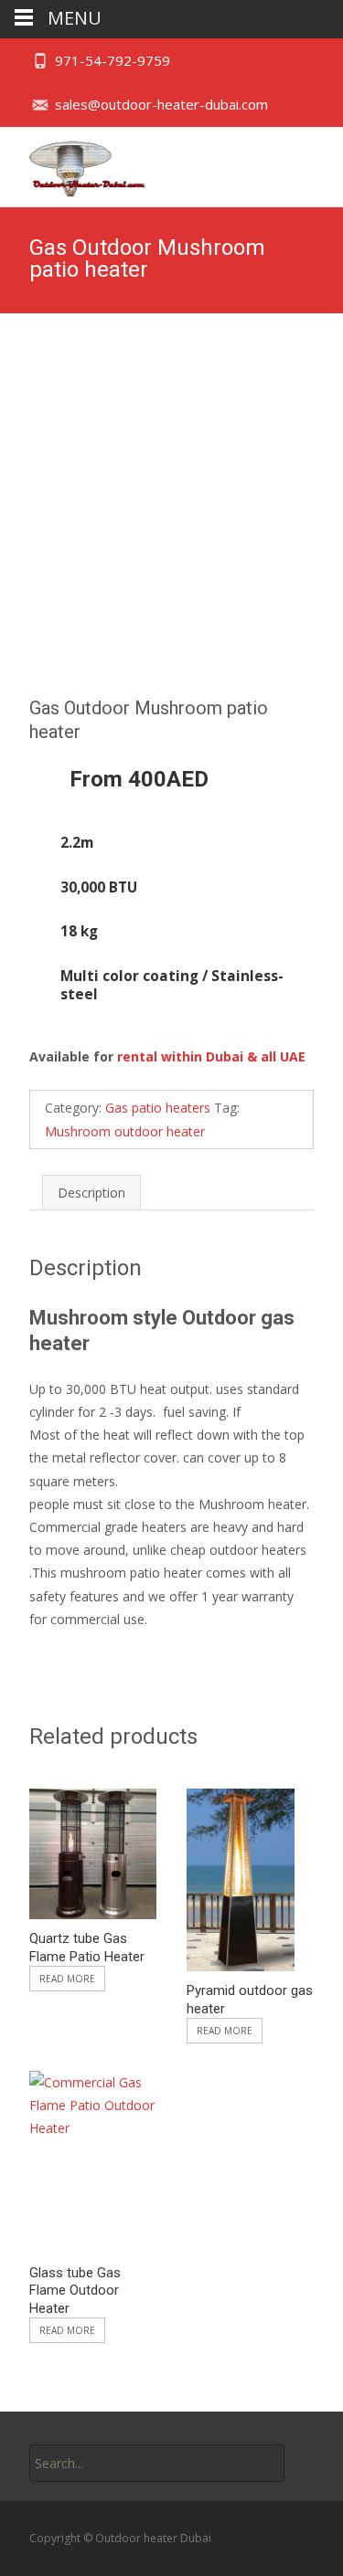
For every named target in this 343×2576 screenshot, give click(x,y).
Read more (67, 1979)
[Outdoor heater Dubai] (73, 164)
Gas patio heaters (158, 1108)
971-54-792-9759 (113, 60)
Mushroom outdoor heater (125, 1131)
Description (91, 1193)
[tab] (91, 1193)
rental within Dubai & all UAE (211, 1056)
